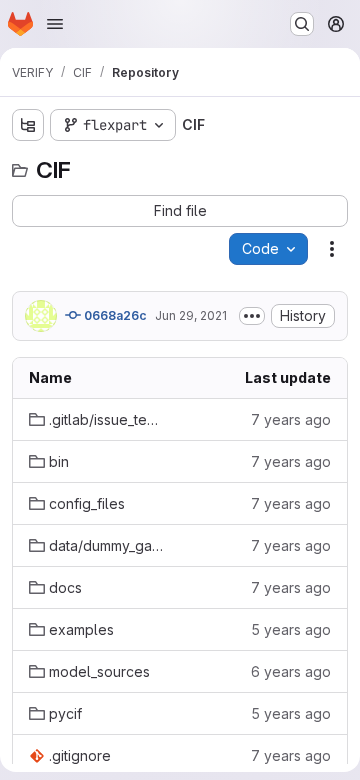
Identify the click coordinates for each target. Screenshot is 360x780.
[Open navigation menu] (55, 24)
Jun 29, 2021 (191, 315)
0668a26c (114, 315)
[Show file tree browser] (28, 125)
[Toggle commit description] (252, 316)
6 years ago (291, 671)
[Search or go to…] (302, 24)
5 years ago (291, 629)
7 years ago (291, 419)
